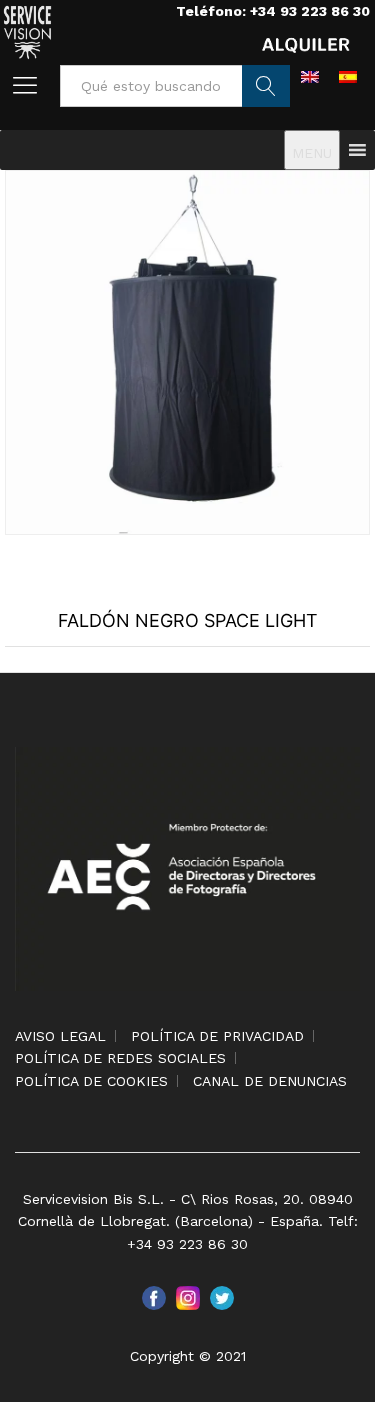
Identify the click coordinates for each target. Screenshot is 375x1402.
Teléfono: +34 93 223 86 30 (273, 11)
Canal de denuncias (270, 1081)
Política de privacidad (217, 1036)
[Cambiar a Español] (348, 76)
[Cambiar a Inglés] (310, 76)
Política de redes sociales (120, 1058)
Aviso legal (60, 1036)
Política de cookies (91, 1081)
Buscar (266, 86)
